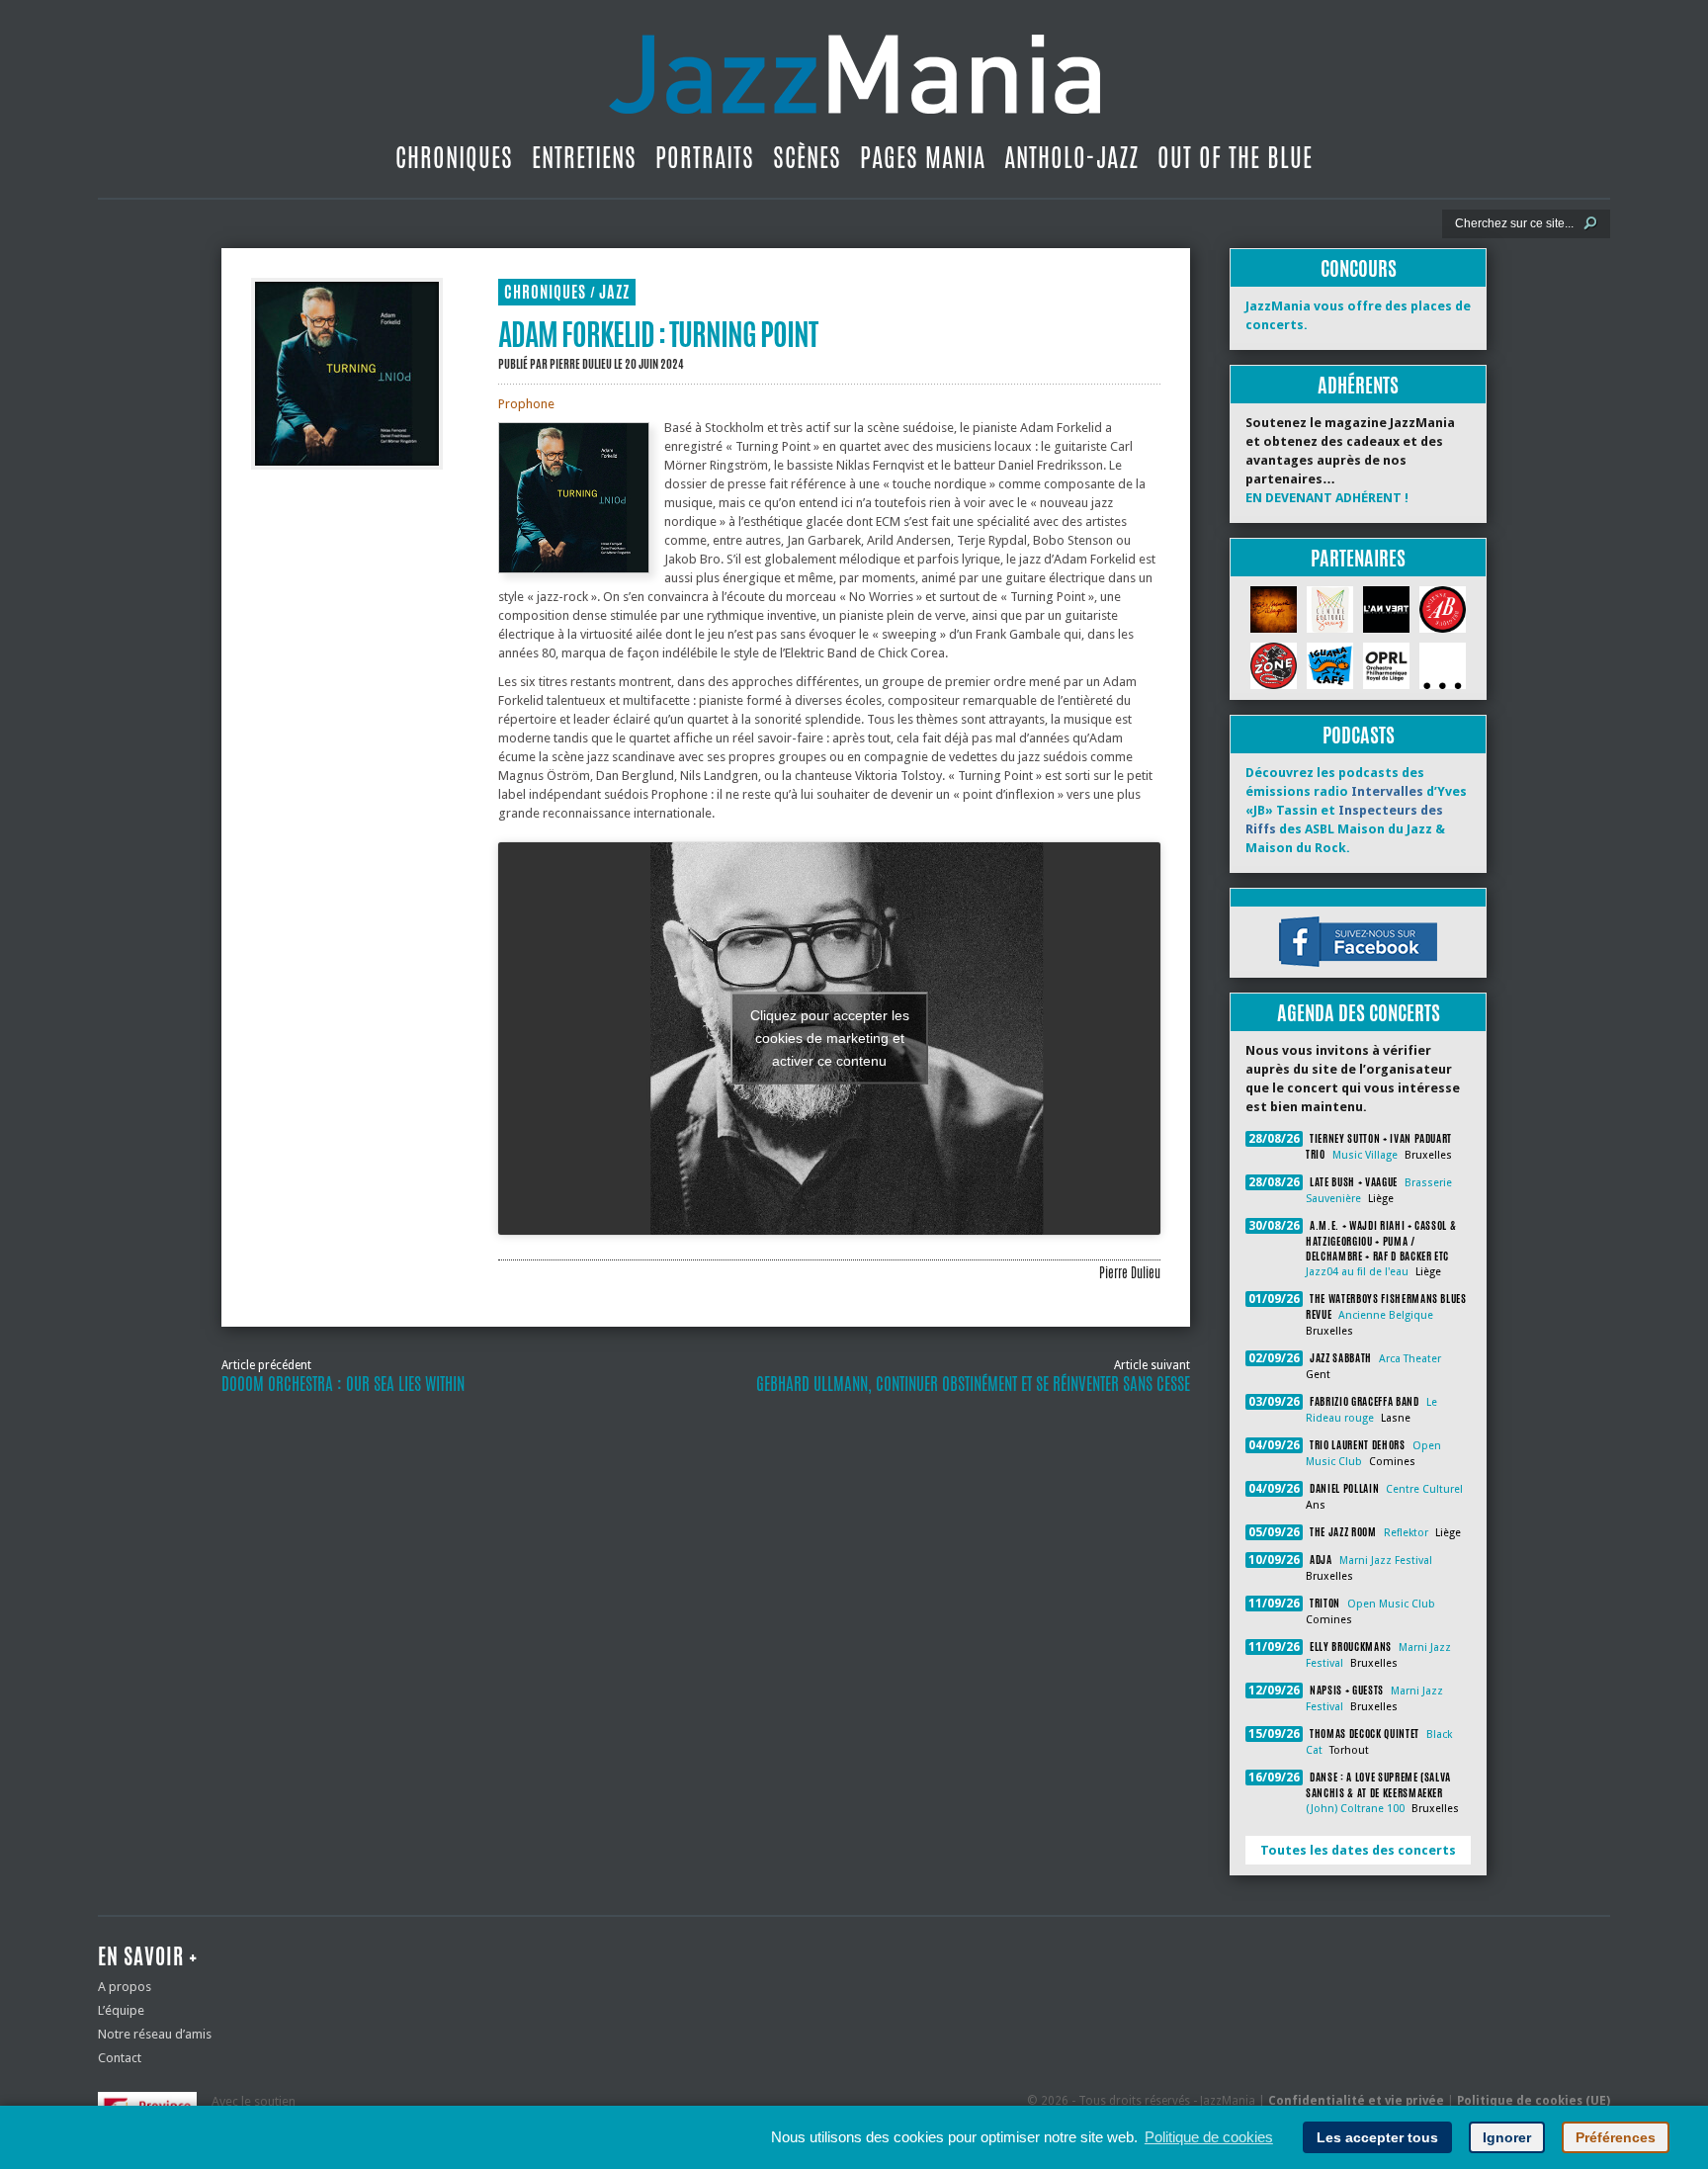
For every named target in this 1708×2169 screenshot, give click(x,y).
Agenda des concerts (1359, 1013)
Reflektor (1406, 1533)
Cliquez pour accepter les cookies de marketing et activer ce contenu (830, 1038)
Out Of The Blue (1235, 157)
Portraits (705, 157)
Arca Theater (1410, 1359)
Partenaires (1358, 558)
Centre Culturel (1424, 1489)
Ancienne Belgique (1386, 1315)
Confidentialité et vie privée (1356, 2101)
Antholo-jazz (1071, 157)
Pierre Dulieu (581, 364)
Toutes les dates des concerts (1358, 1850)
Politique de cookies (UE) (1534, 2101)
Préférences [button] (1616, 2137)
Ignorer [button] (1507, 2137)
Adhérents (1358, 385)
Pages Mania (923, 157)
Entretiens (584, 157)
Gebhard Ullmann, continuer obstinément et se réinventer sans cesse (973, 1384)
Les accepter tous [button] (1377, 2137)
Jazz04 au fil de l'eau (1357, 1272)
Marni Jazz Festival (1386, 1561)
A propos (125, 1987)
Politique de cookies (1209, 2137)
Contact (120, 2058)
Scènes (807, 157)
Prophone (526, 404)
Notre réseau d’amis (155, 2034)
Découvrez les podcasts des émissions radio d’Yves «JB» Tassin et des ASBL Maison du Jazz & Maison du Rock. (1356, 810)
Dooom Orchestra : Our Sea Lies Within (343, 1384)
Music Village (1365, 1155)
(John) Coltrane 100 (1355, 1809)
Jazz (614, 292)
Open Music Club (1391, 1604)
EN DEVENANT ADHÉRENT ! (1327, 498)
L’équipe (121, 2010)
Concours (1359, 268)
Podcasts (1359, 735)
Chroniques (454, 157)
